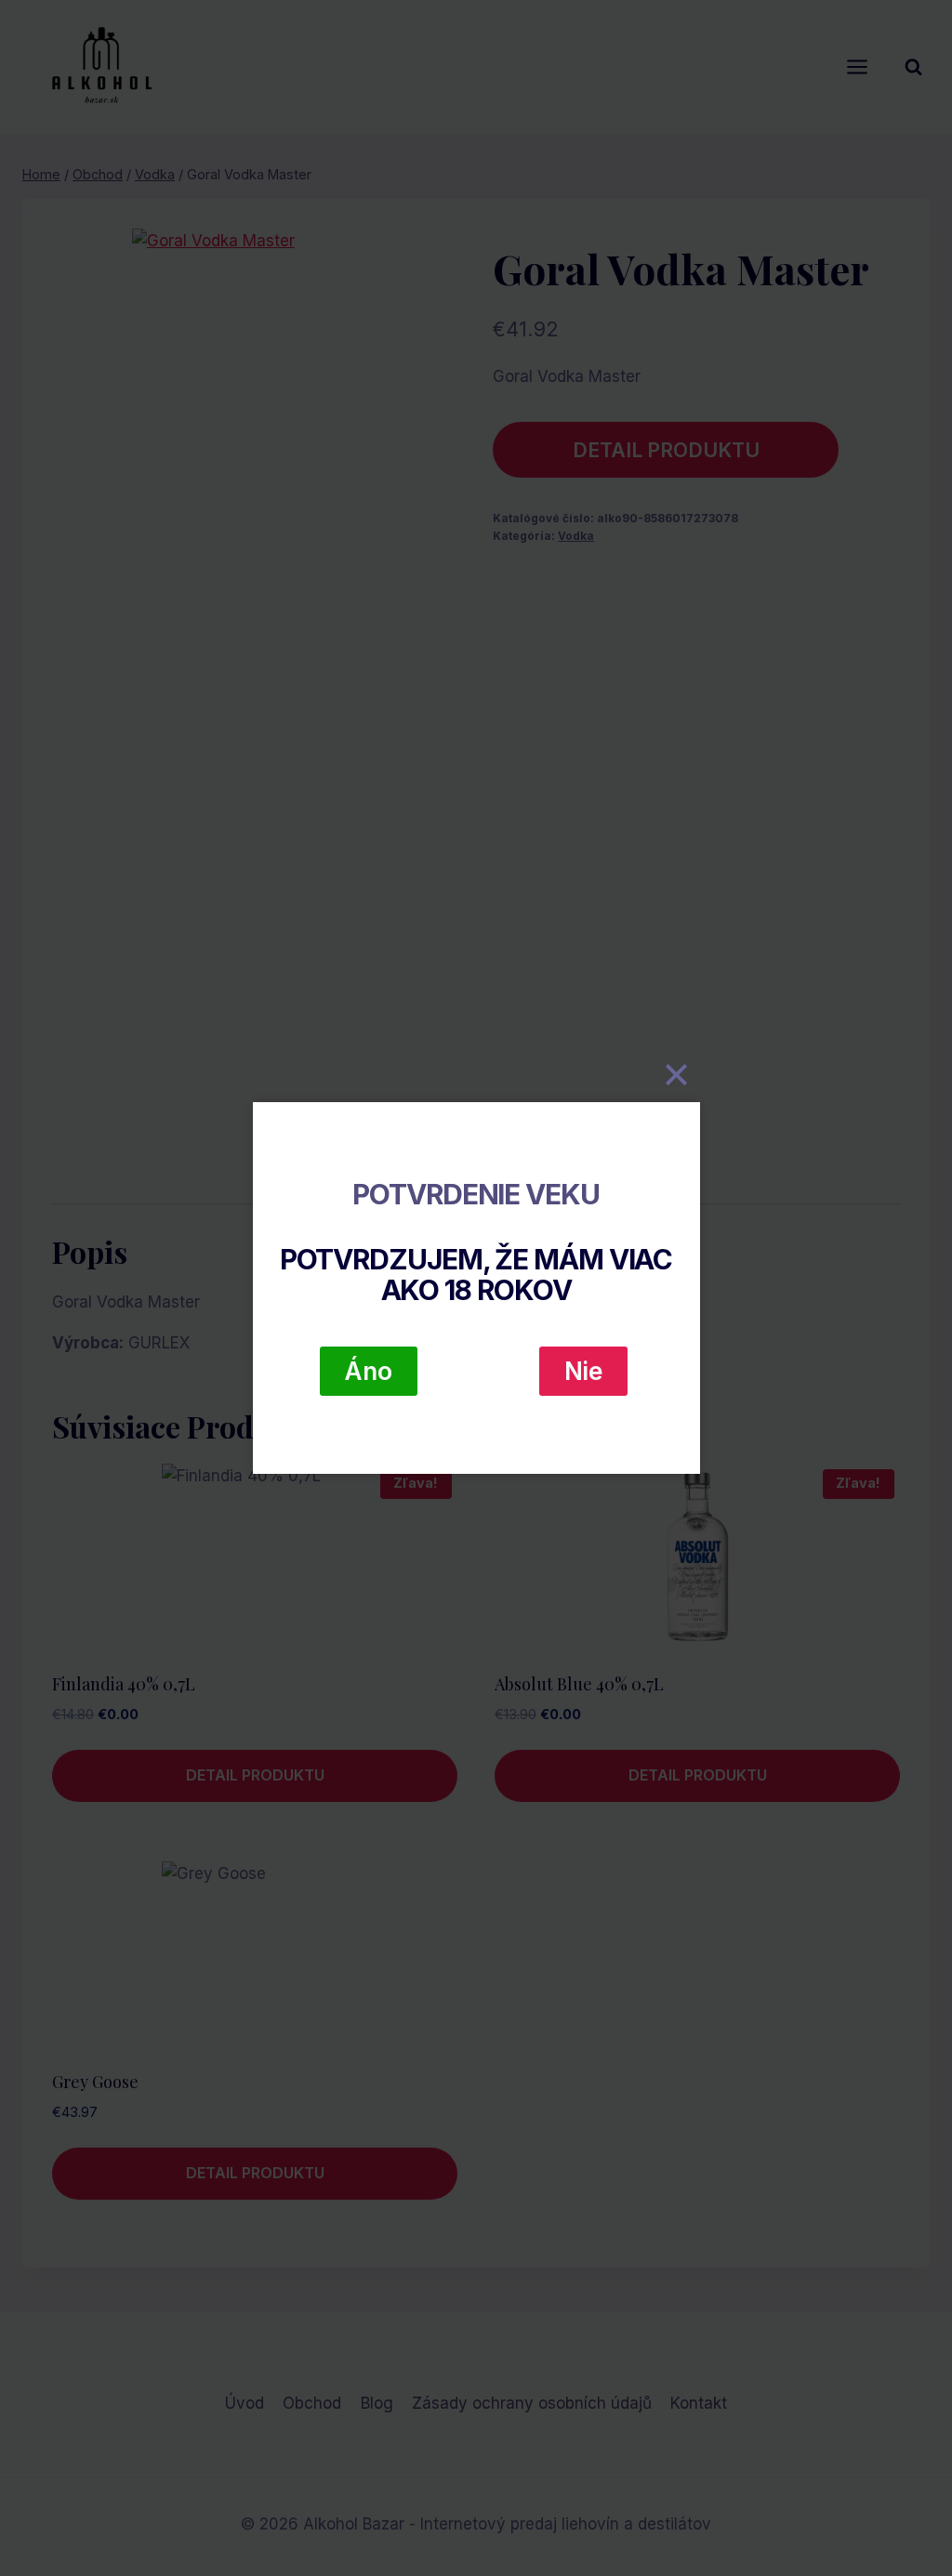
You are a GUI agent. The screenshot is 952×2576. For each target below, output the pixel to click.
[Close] (677, 1074)
